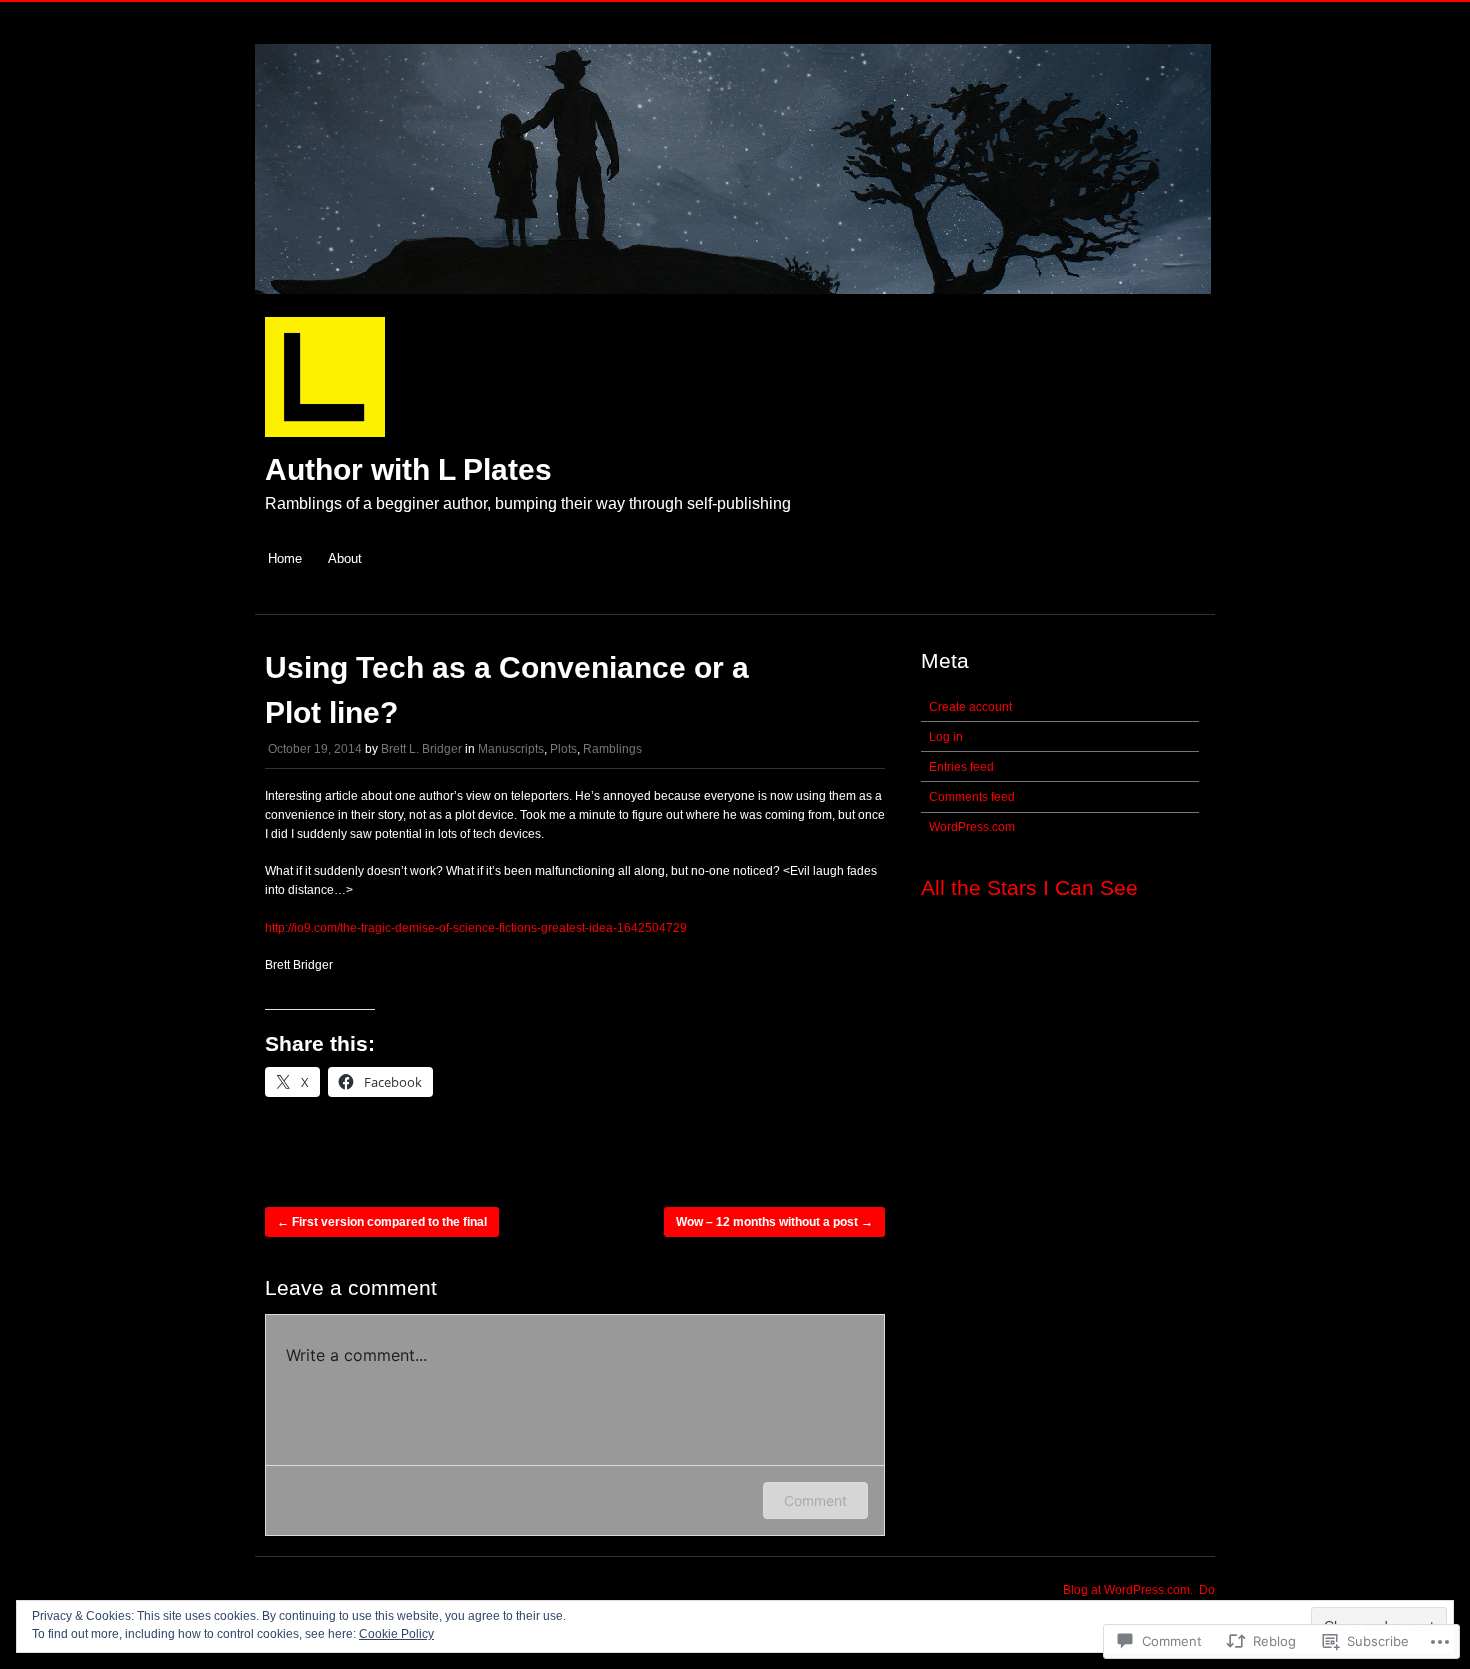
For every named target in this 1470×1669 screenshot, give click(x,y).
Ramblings (612, 749)
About (345, 558)
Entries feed (961, 767)
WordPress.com (972, 827)
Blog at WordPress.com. (1128, 1590)
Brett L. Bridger (421, 749)
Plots (563, 749)
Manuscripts (511, 749)
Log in (946, 737)
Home (285, 558)
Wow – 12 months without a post (774, 1222)
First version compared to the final (382, 1222)
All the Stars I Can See (1029, 887)
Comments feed (972, 797)
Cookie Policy (396, 1634)
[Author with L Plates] (733, 304)
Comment (815, 1500)
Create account (970, 707)
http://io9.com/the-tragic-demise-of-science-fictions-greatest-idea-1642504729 (476, 928)
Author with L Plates (408, 469)
